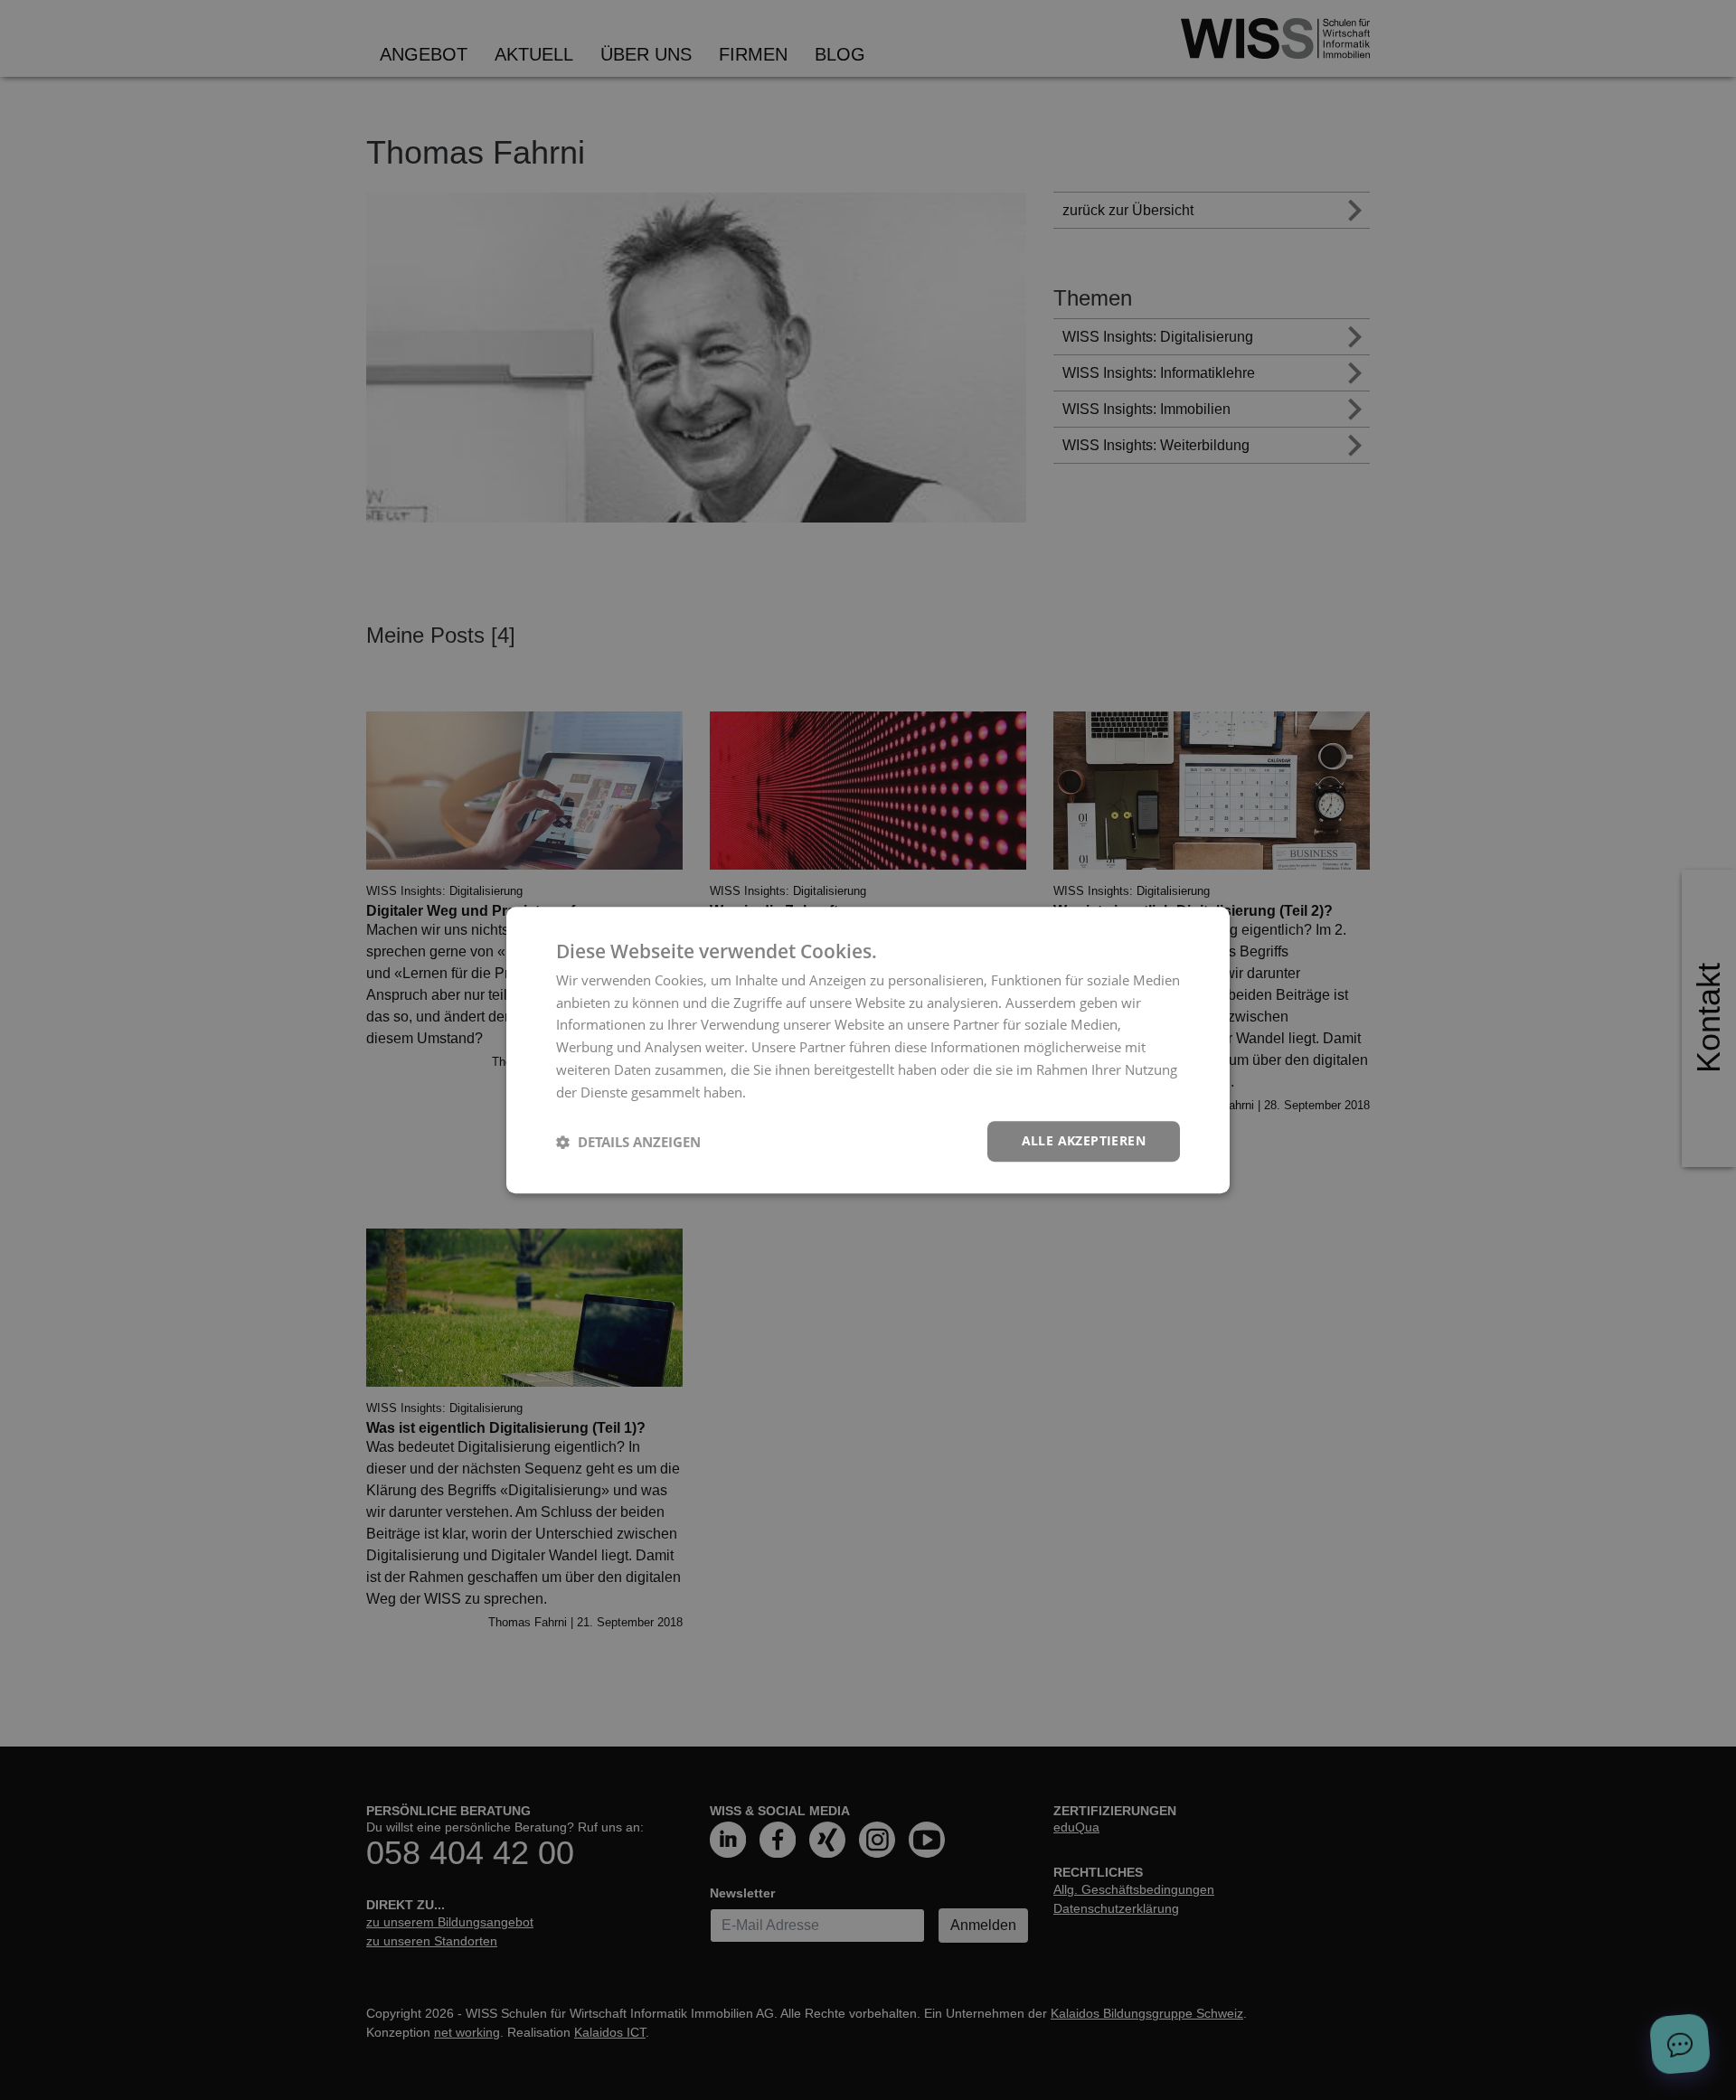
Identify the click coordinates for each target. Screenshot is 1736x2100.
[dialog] (868, 1050)
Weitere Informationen (820, 1092)
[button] (628, 1142)
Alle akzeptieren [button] (1084, 1141)
